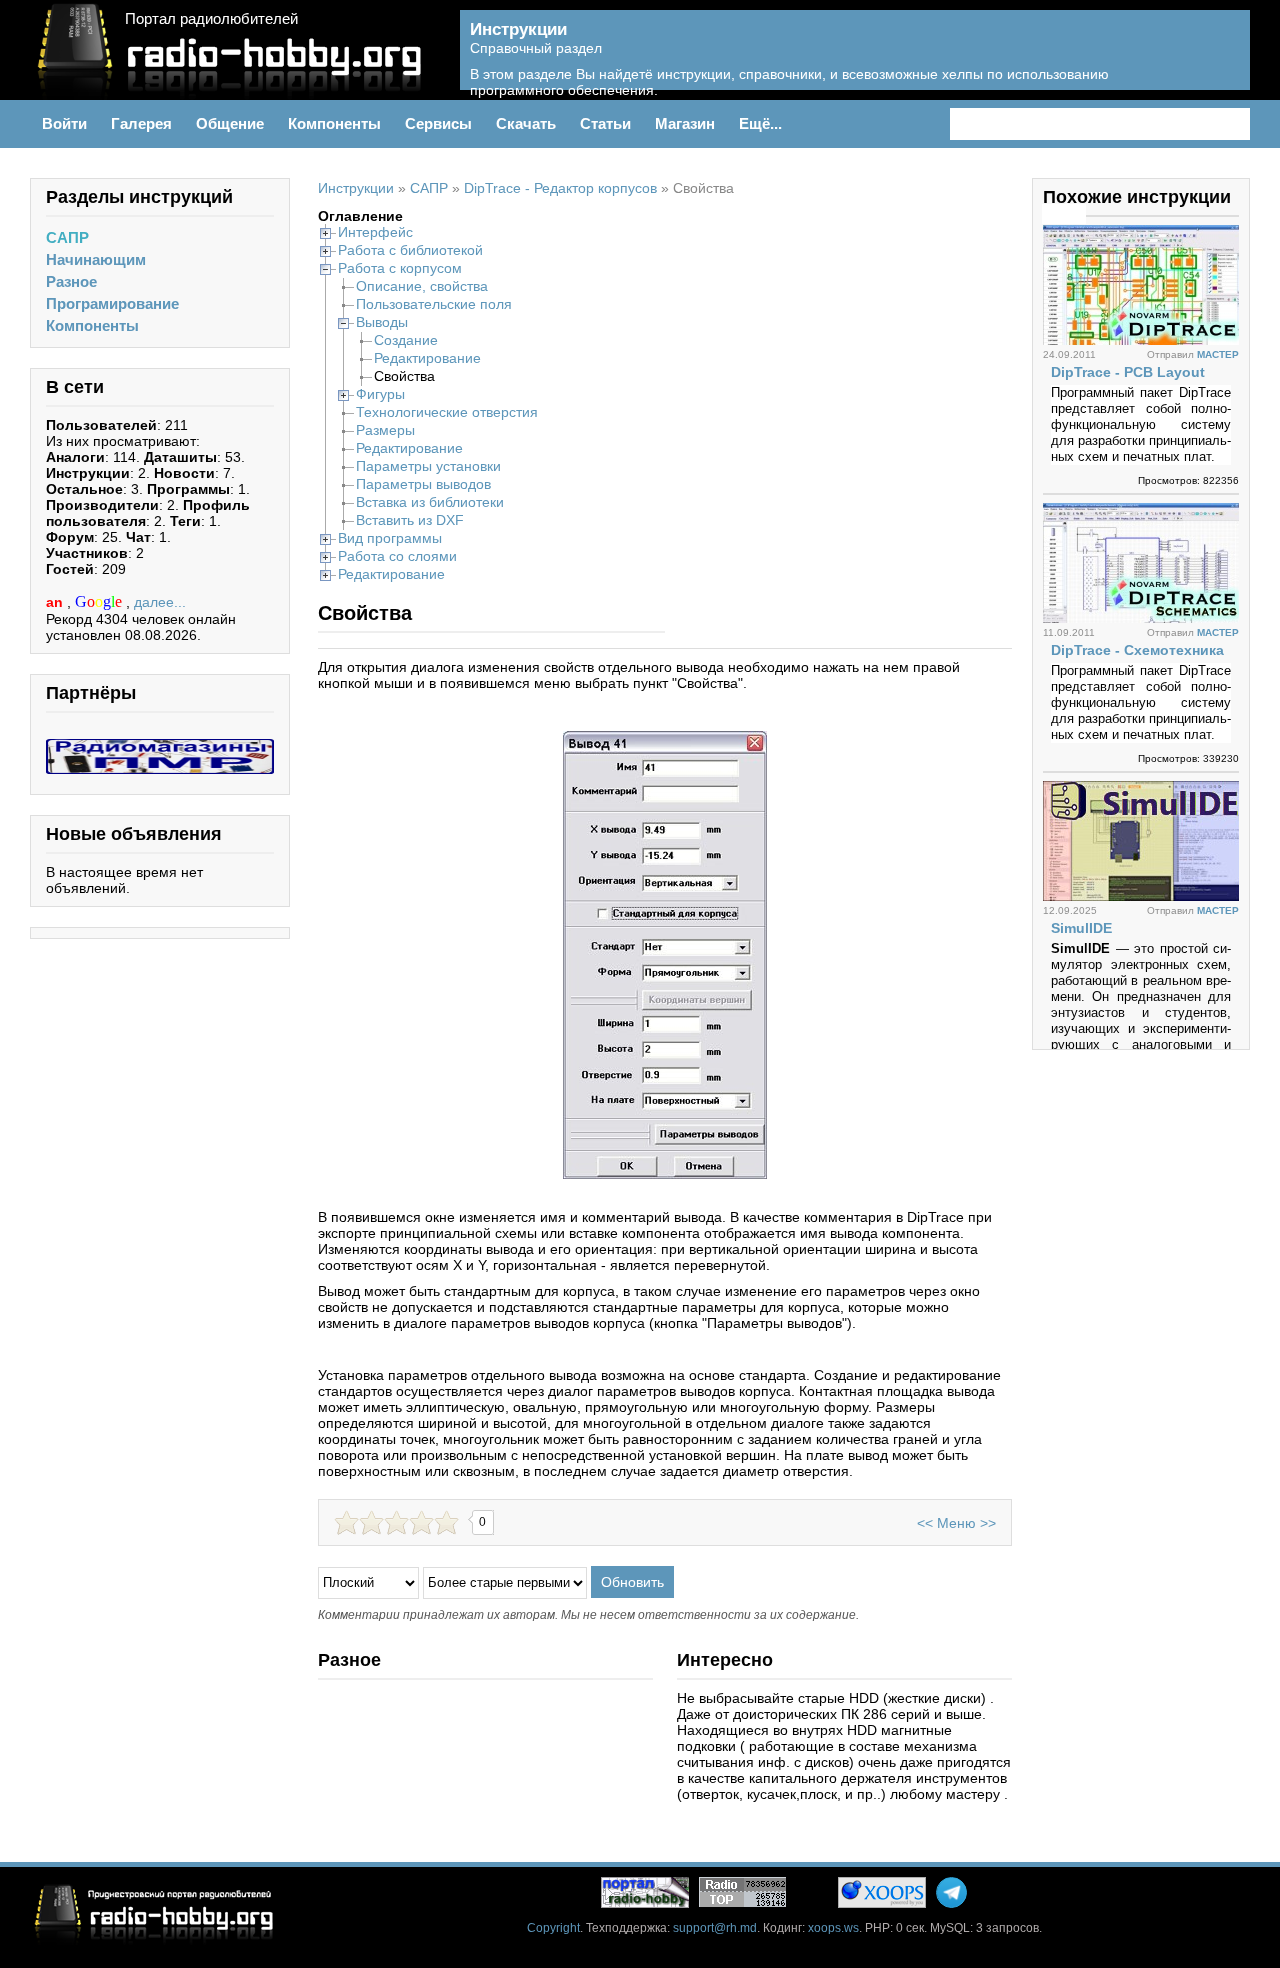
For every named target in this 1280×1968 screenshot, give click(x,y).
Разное (71, 281)
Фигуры (380, 394)
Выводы (382, 322)
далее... (160, 602)
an (56, 602)
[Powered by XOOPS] (882, 1892)
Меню (956, 1523)
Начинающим (96, 259)
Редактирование (427, 358)
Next (1075, 214)
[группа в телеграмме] (951, 1892)
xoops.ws (833, 1928)
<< (925, 1523)
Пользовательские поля (434, 304)
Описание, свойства (422, 286)
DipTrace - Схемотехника (1137, 650)
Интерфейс (375, 232)
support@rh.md (715, 1928)
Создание (406, 340)
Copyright (553, 1928)
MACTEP (1218, 354)
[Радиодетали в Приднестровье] (160, 747)
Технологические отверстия (447, 412)
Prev (1053, 214)
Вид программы (390, 538)
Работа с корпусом (400, 268)
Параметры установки (428, 466)
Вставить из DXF (410, 520)
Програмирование (112, 303)
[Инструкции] (1220, 61)
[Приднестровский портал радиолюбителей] (645, 1892)
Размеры (385, 430)
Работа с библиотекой (410, 250)
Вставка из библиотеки (430, 502)
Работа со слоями (397, 556)
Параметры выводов (423, 484)
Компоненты (92, 325)
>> (988, 1523)
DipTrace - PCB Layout (1128, 372)
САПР (67, 237)
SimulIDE (1081, 928)
